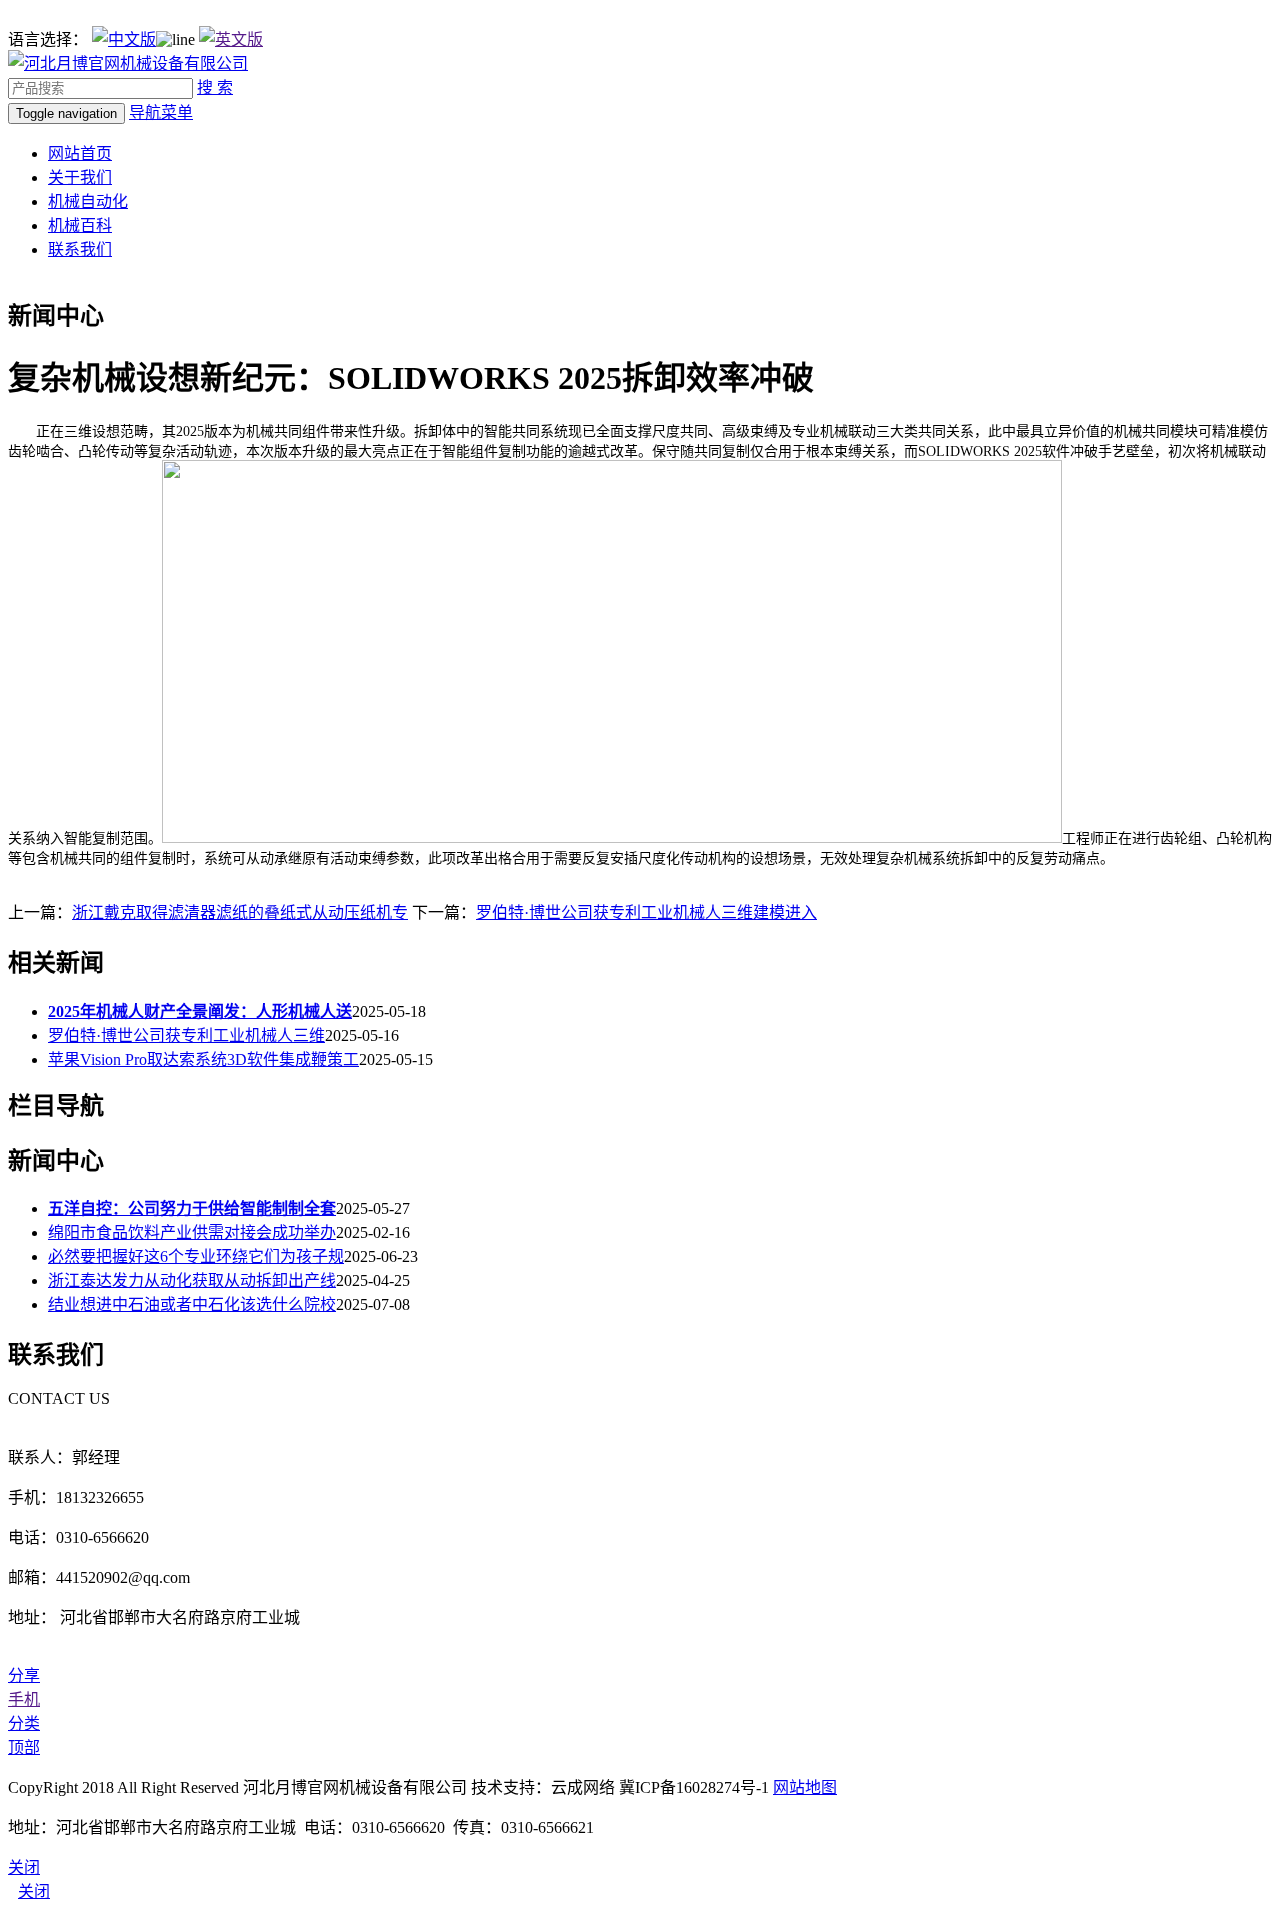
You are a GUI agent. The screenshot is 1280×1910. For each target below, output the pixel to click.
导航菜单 (161, 112)
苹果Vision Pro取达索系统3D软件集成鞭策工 (203, 1059)
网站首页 (80, 153)
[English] (231, 39)
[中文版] (124, 39)
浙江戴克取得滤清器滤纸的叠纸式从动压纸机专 (240, 912)
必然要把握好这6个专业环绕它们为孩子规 (196, 1256)
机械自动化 (88, 201)
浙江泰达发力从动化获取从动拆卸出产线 (192, 1280)
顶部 (24, 1747)
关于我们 (80, 177)
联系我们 (80, 249)
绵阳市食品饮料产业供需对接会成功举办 (192, 1232)
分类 (24, 1723)
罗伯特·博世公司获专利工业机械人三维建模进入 (646, 912)
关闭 (34, 1891)
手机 (24, 1699)
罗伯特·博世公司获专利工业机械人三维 (186, 1035)
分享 (24, 1675)
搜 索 (215, 87)
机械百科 (80, 225)
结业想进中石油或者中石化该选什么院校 (192, 1304)
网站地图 (805, 1787)
